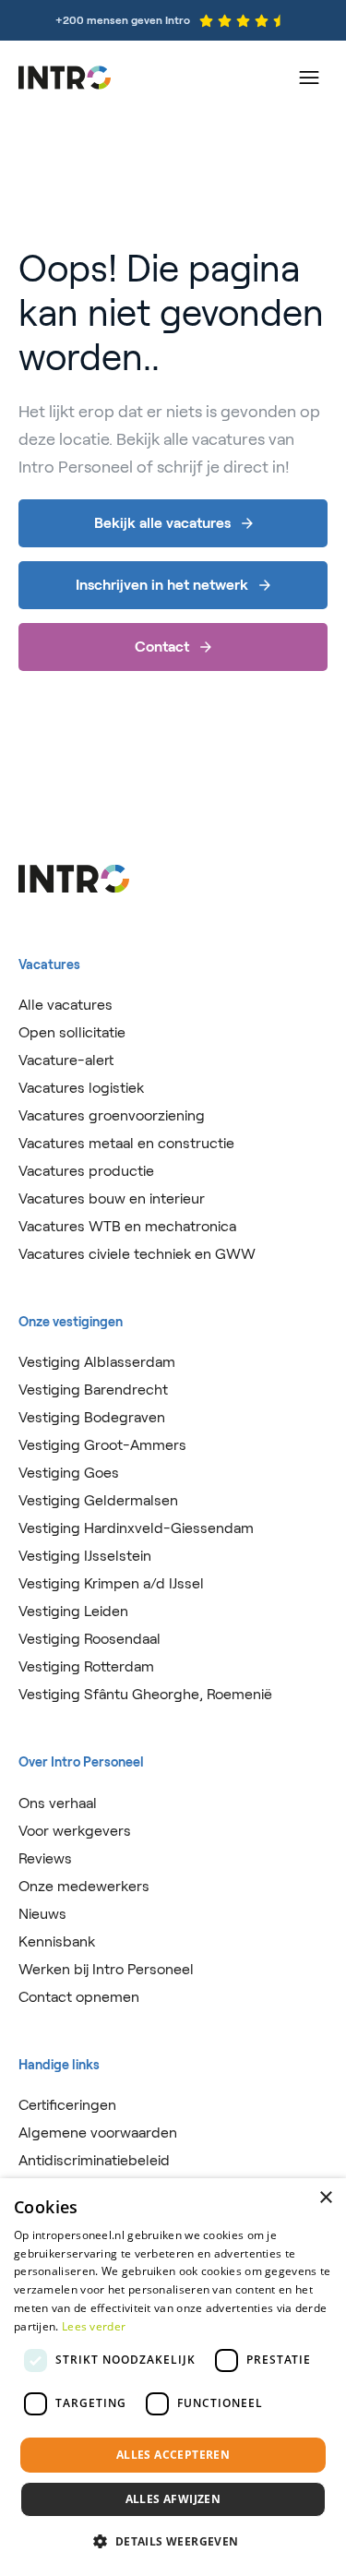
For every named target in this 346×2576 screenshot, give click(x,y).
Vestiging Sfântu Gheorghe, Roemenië (145, 1694)
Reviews (45, 1858)
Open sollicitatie (72, 1032)
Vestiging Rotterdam (86, 1666)
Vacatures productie (86, 1171)
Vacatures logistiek (81, 1088)
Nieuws (42, 1914)
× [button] (325, 2198)
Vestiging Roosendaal (89, 1639)
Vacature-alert (66, 1060)
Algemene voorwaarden (98, 2133)
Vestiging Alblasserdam (97, 1362)
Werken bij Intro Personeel (106, 1969)
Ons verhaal (58, 1803)
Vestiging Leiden (73, 1611)
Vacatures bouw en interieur (112, 1198)
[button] (173, 2542)
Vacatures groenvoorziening (112, 1115)
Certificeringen (67, 2105)
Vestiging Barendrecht (93, 1390)
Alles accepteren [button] (173, 2455)
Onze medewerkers (84, 1886)
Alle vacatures (66, 1005)
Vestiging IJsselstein (85, 1556)
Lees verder (94, 2326)
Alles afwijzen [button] (173, 2499)
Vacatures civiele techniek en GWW (137, 1254)
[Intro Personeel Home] (65, 78)
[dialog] (173, 2377)
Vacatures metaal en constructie (126, 1143)
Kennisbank (57, 1941)
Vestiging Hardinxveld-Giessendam (136, 1528)
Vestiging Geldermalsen (98, 1500)
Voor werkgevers (75, 1831)
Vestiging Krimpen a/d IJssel (111, 1583)
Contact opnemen (79, 1997)
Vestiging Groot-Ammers (102, 1445)
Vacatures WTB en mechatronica (127, 1226)
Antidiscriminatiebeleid (94, 2160)
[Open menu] (309, 78)
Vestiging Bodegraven (92, 1417)
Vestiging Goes (69, 1473)
